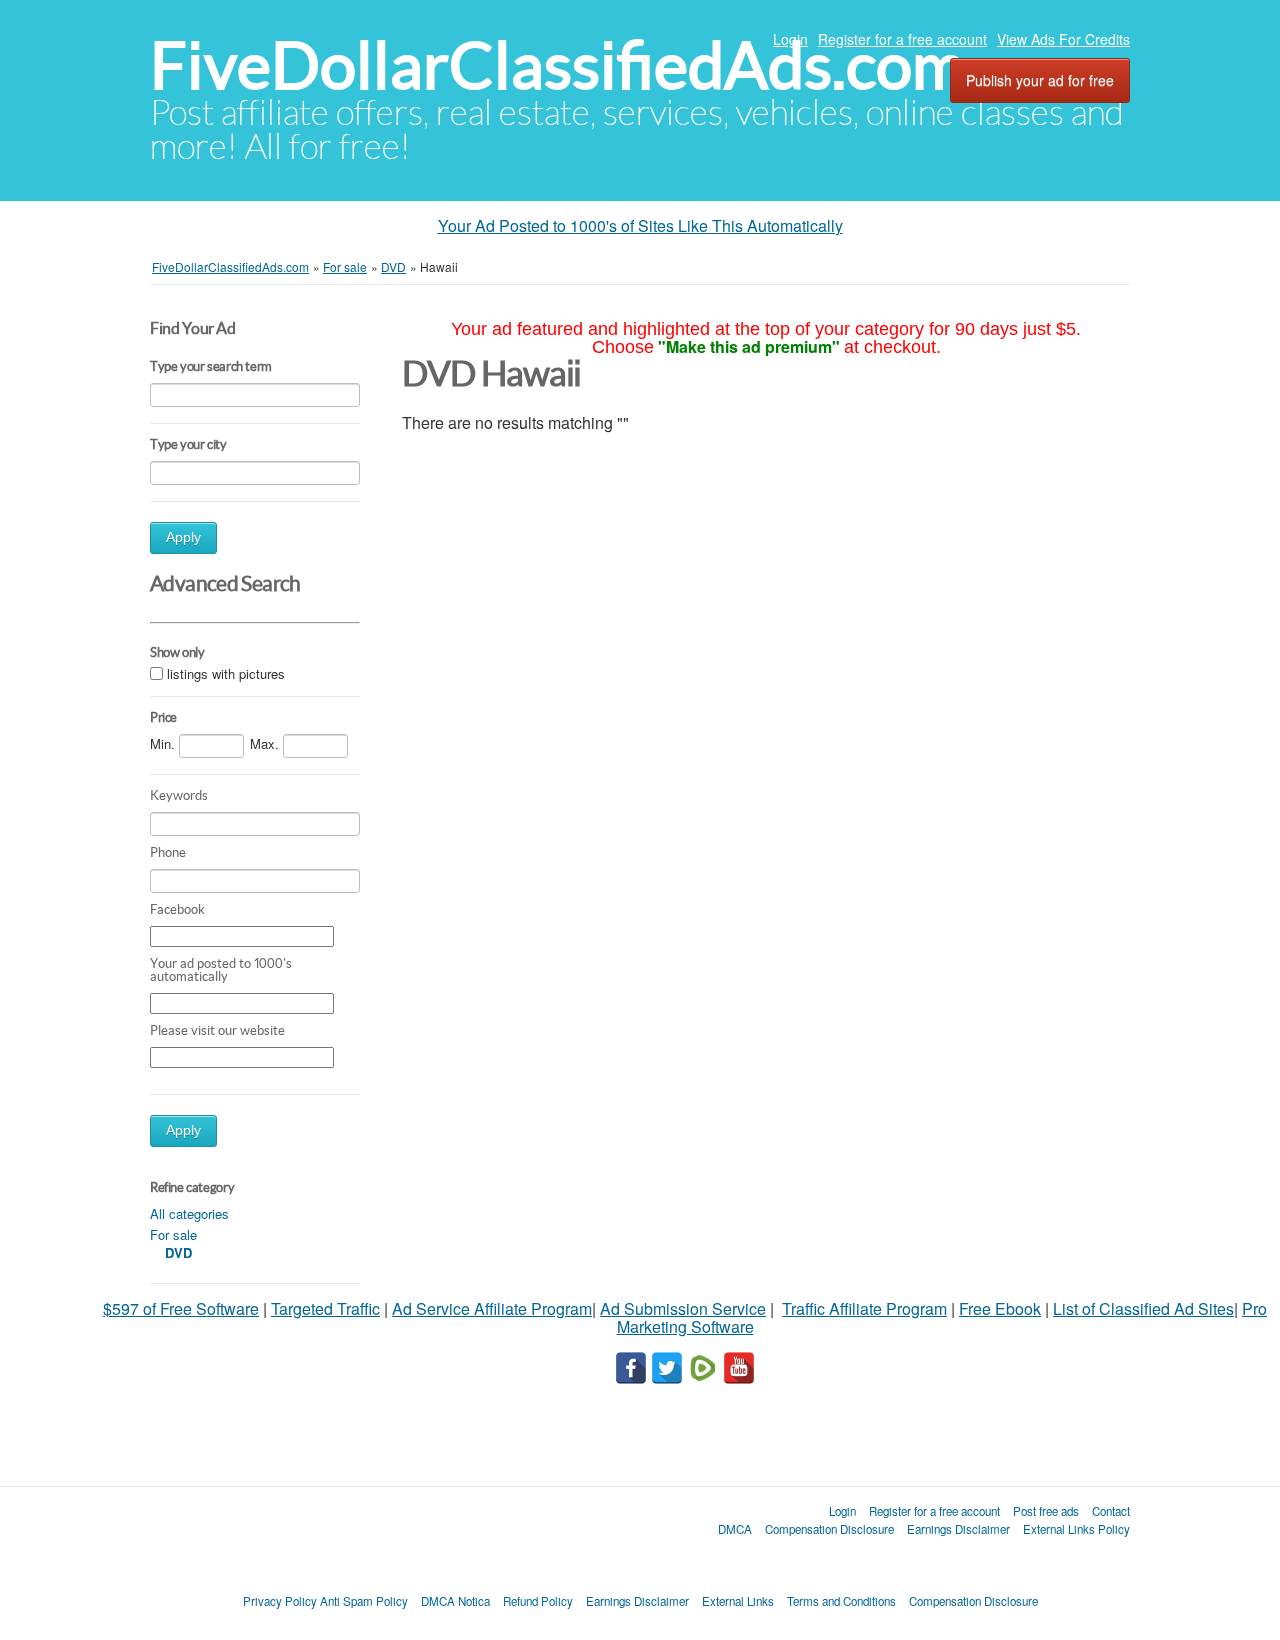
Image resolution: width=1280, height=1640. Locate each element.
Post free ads (1046, 1511)
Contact (1111, 1511)
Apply (183, 537)
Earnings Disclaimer (958, 1529)
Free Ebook (1000, 1308)
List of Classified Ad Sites (1143, 1308)
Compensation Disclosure (829, 1529)
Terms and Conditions (841, 1601)
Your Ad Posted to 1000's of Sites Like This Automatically (640, 225)
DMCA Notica (455, 1601)
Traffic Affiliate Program (864, 1308)
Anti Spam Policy (364, 1601)
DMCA (735, 1529)
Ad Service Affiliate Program (492, 1308)
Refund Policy (538, 1601)
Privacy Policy (280, 1601)
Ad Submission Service (683, 1308)
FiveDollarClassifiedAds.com (557, 65)
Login (790, 39)
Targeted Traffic (325, 1308)
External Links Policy (1076, 1529)
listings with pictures (226, 673)
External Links (738, 1601)
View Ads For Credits (1063, 39)
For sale (173, 1234)
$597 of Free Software (181, 1308)
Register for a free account (902, 39)
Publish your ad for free (1040, 80)
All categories (189, 1213)
